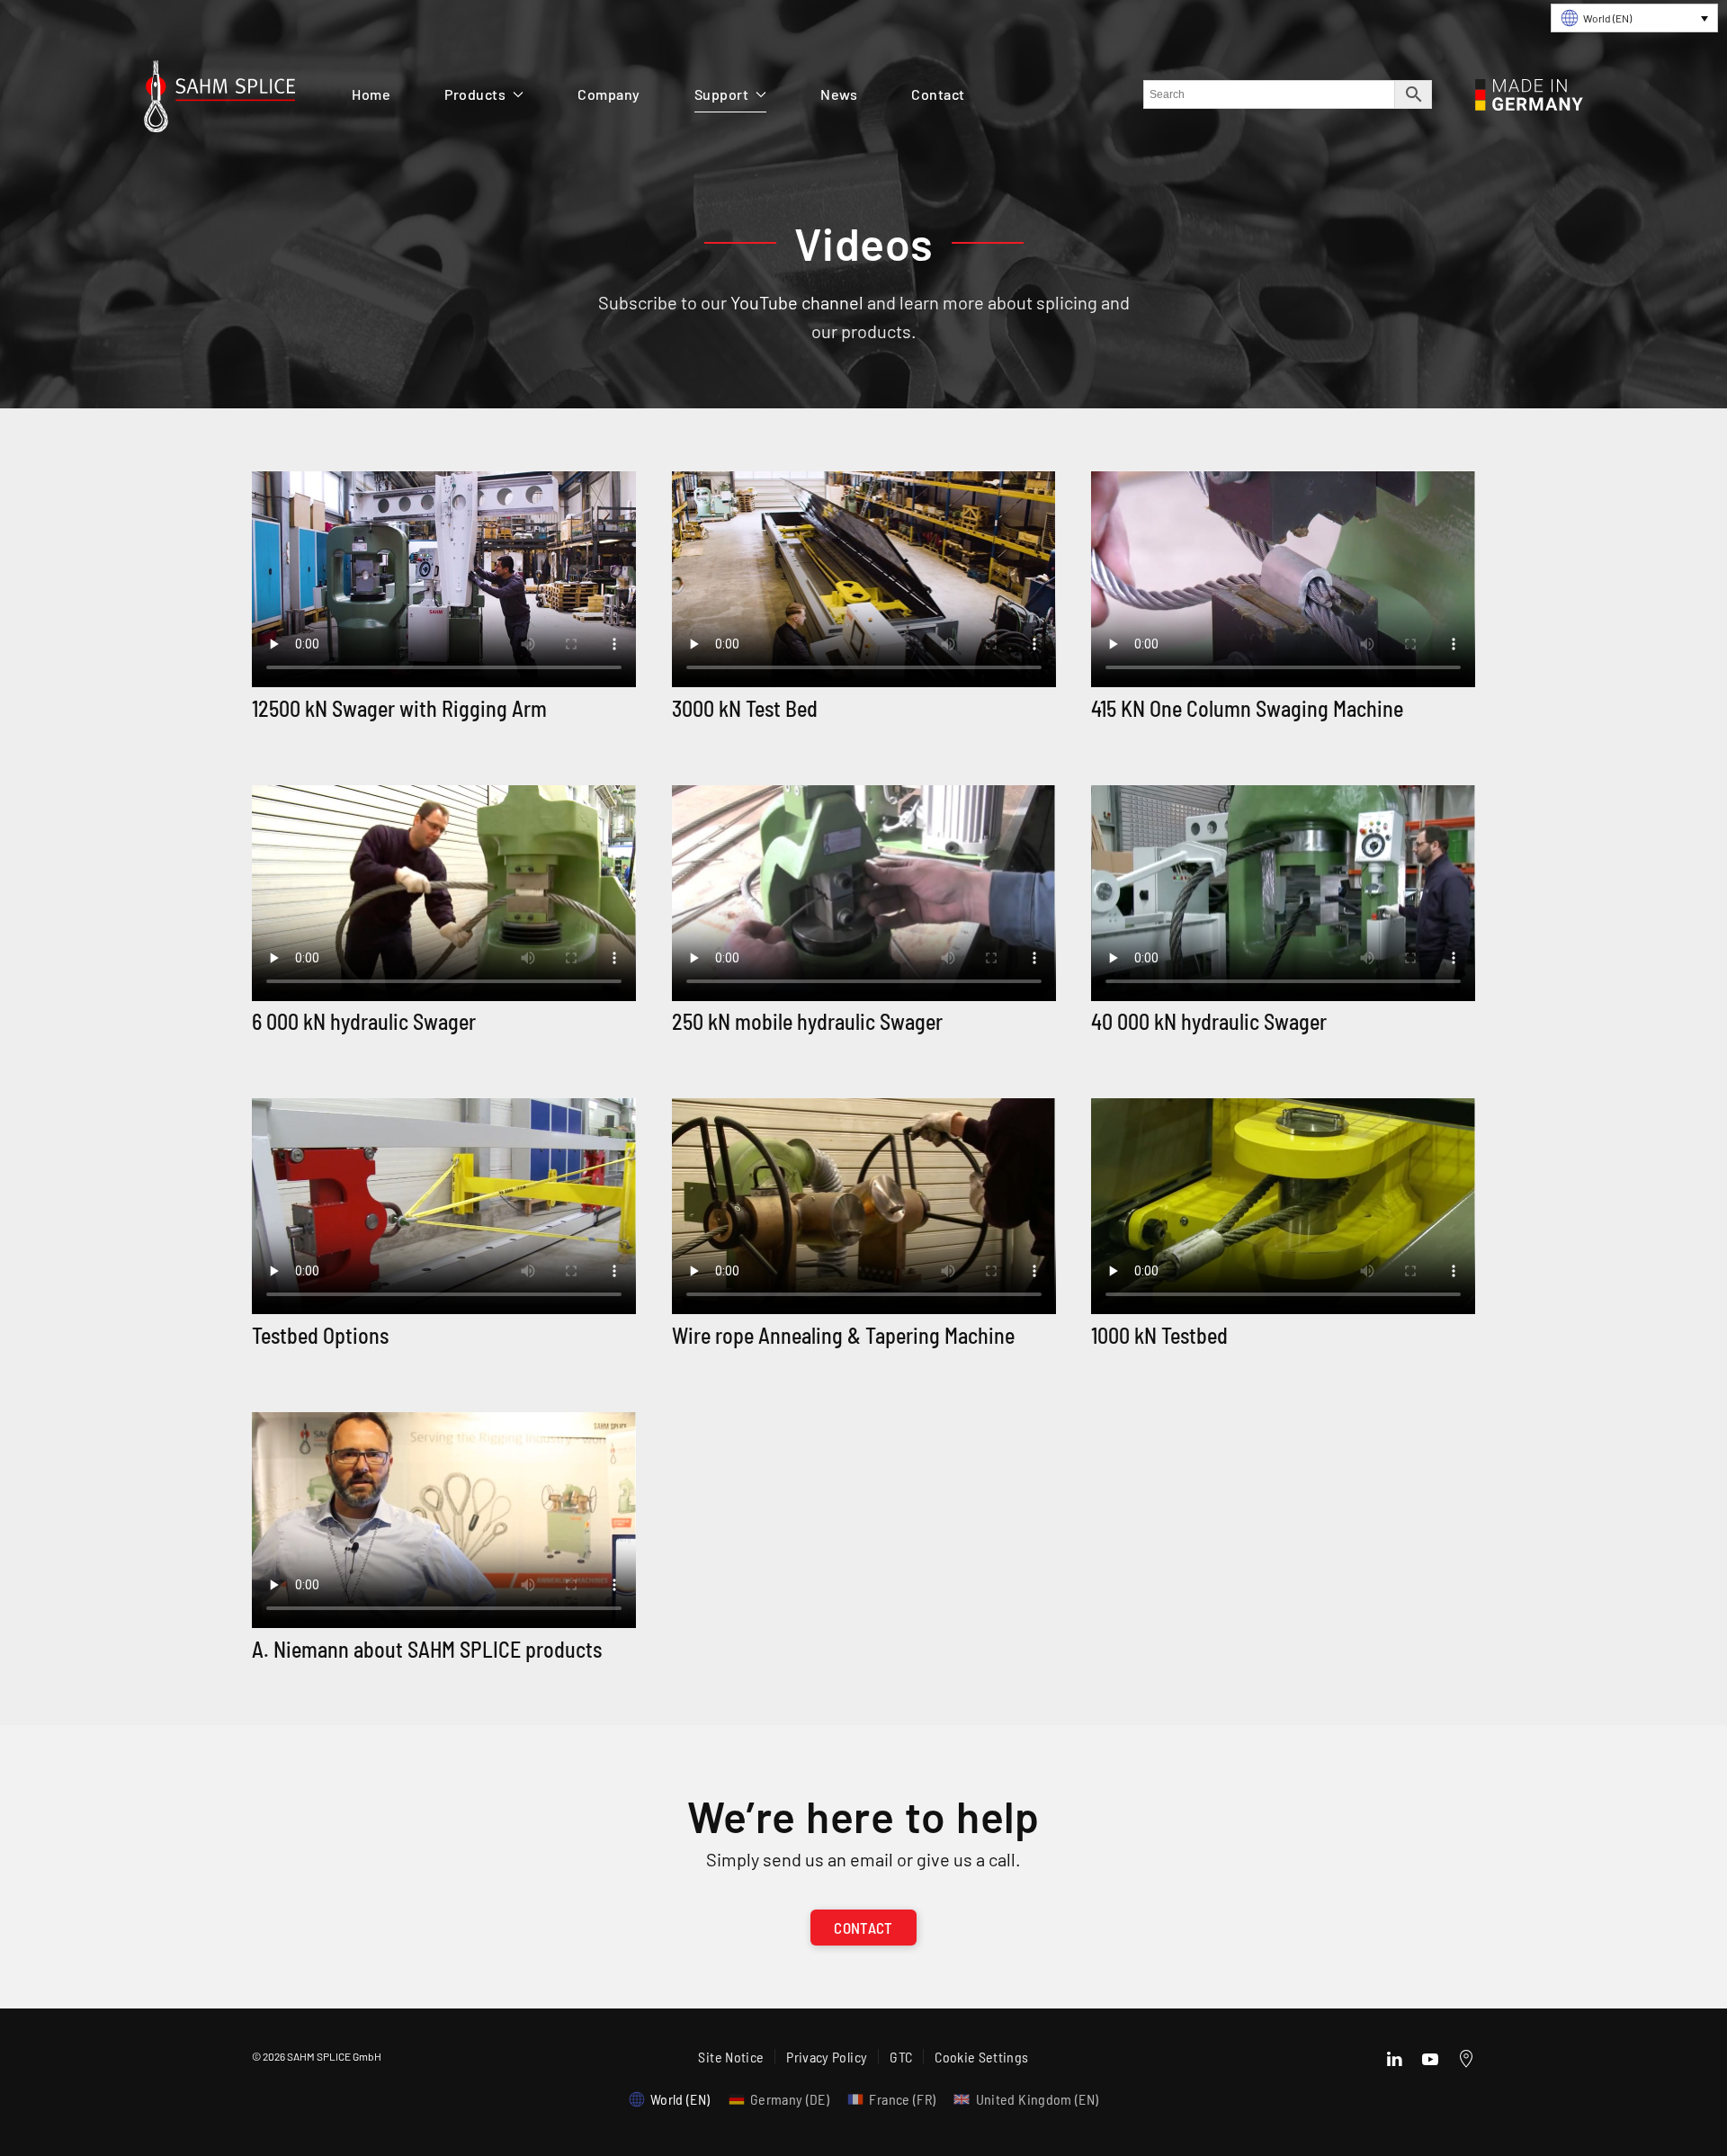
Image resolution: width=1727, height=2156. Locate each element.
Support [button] (722, 94)
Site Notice (731, 2057)
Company (609, 94)
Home (371, 94)
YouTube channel (797, 302)
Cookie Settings (981, 2057)
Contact (938, 94)
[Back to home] (219, 101)
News (839, 94)
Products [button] (475, 94)
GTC (901, 2057)
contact (863, 1928)
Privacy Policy (827, 2057)
